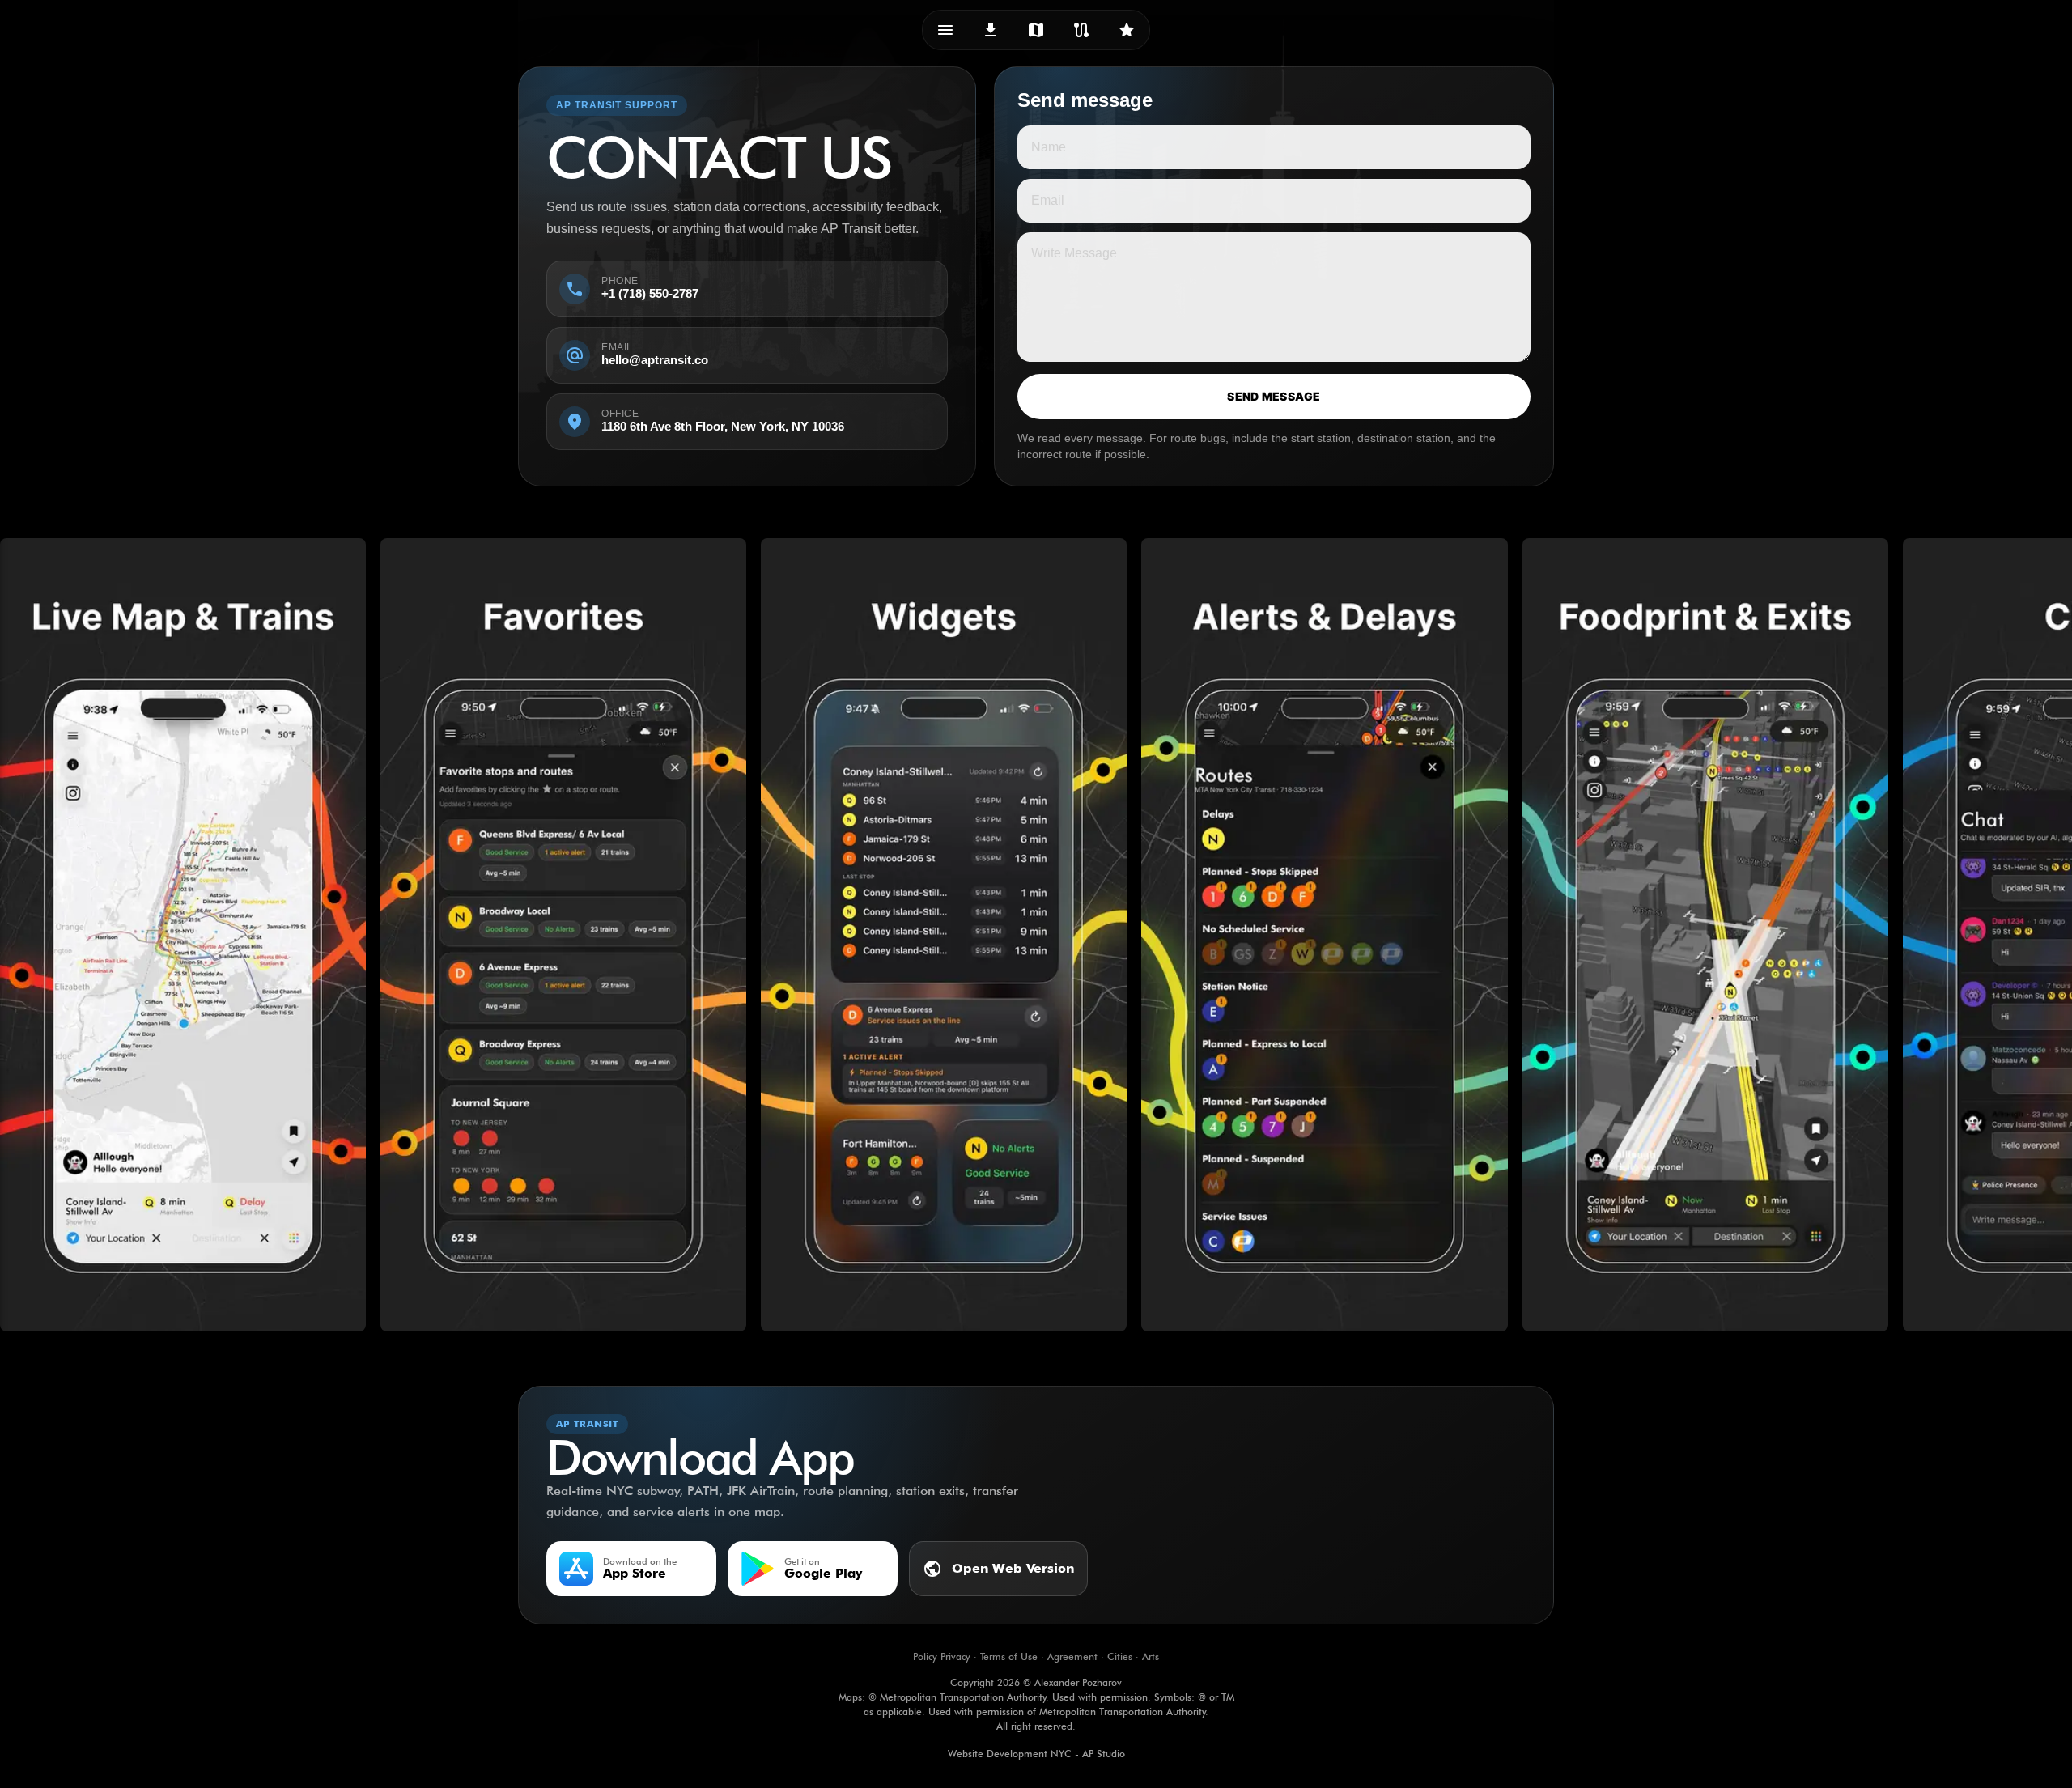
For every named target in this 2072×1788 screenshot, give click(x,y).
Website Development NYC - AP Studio (1036, 1754)
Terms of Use (1009, 1656)
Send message (1274, 396)
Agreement (1072, 1656)
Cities (1120, 1656)
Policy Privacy (942, 1656)
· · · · (1036, 1656)
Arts (1151, 1656)
